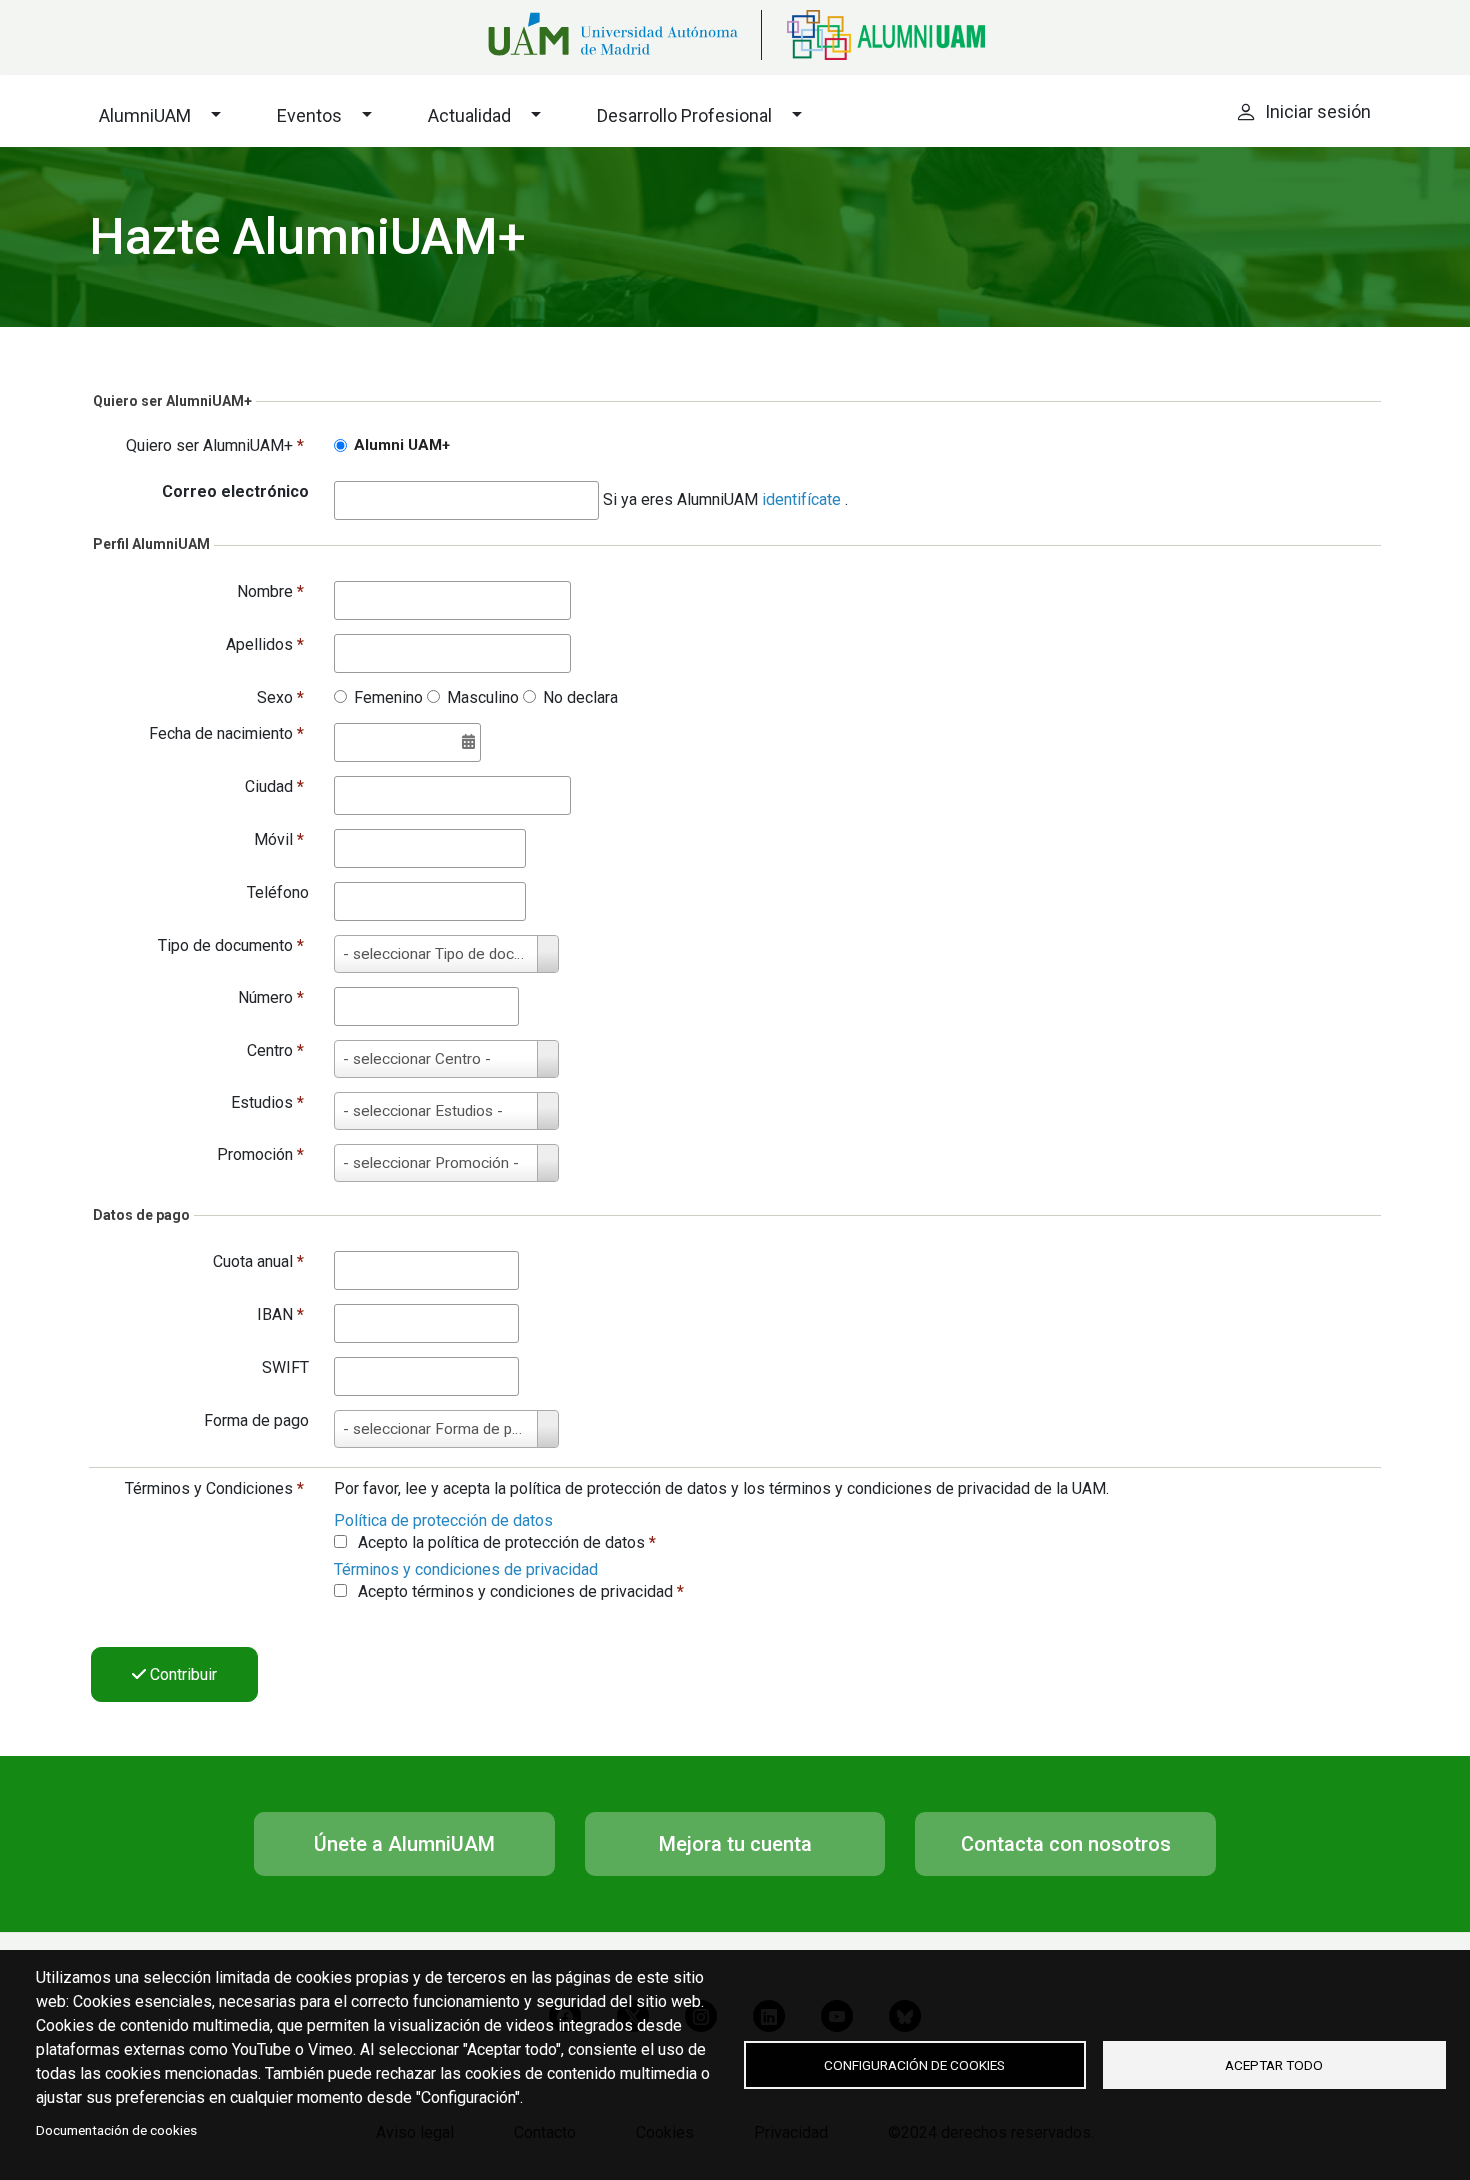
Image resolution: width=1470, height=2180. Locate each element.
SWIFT (285, 1367)
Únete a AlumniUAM (404, 1844)
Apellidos (265, 644)
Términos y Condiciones (214, 1488)
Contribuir (181, 1674)
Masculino (483, 697)
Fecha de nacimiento (226, 733)
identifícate (803, 499)
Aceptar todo (1274, 2065)
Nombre (270, 591)
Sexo (280, 697)
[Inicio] (873, 35)
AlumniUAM (145, 115)
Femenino (388, 697)
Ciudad (274, 786)
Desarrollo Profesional (684, 115)
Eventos (309, 115)
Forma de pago (256, 1420)
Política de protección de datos (443, 1520)
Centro (275, 1050)
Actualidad (469, 115)
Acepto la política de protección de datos (507, 1542)
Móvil (279, 839)
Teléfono (278, 892)
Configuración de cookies (914, 2065)
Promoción (260, 1154)
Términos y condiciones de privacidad (466, 1569)
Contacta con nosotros (1065, 1844)
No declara (580, 697)
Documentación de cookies (116, 2130)
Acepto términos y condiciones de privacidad (521, 1591)
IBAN (280, 1314)
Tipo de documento (231, 945)
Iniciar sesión (1318, 111)
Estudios (267, 1102)
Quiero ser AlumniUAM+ (215, 445)
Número (271, 997)
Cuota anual (258, 1261)
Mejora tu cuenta (735, 1844)
